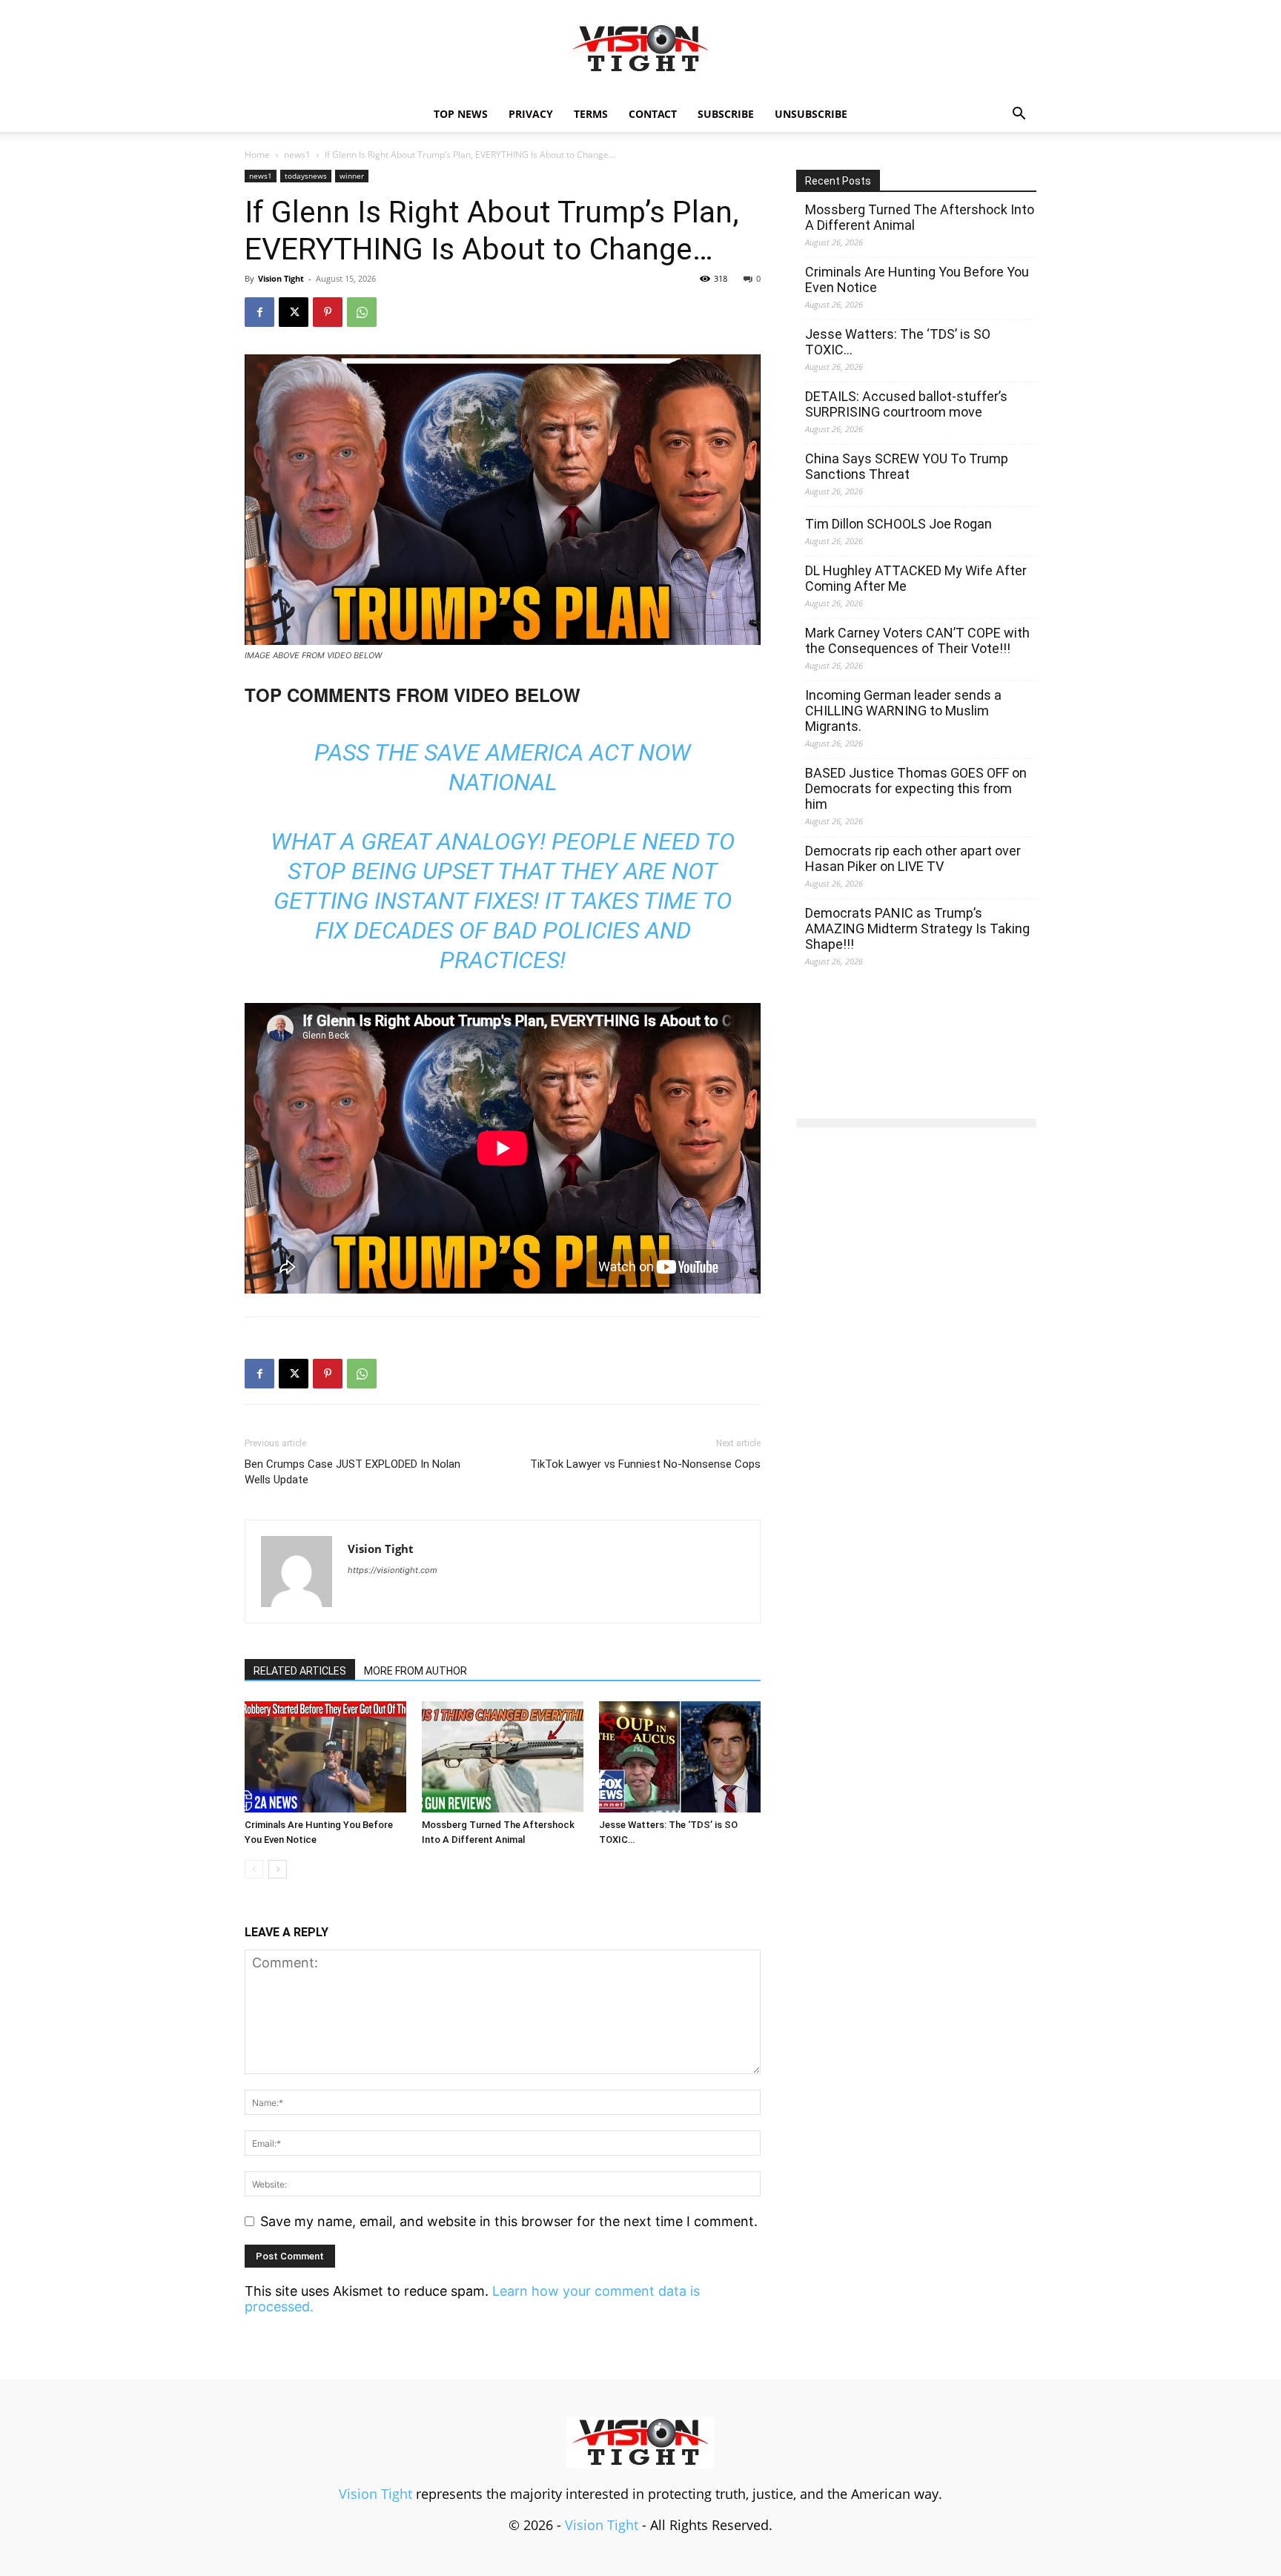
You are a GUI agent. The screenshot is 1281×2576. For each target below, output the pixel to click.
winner (352, 176)
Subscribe (726, 114)
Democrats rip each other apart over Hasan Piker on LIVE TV (913, 858)
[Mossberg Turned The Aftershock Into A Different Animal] (503, 1757)
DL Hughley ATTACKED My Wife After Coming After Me (916, 578)
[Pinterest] (328, 312)
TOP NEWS (461, 114)
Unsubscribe (811, 114)
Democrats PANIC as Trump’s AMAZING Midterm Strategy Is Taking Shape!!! (917, 928)
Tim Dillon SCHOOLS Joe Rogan (898, 524)
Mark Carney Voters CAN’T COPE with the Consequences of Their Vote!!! (917, 640)
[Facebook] (259, 312)
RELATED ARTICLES (300, 1671)
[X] (294, 312)
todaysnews (306, 176)
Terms (591, 114)
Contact (653, 114)
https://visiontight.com (393, 1570)
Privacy (531, 114)
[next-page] (278, 1869)
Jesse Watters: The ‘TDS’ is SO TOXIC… (898, 342)
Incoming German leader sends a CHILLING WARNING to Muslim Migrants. (903, 711)
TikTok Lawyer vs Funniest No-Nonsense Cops (645, 1464)
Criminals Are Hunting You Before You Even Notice (917, 279)
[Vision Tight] (640, 49)
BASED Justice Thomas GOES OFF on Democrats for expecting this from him (916, 788)
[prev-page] (254, 1869)
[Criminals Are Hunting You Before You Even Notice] (325, 1757)
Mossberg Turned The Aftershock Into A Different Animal (920, 217)
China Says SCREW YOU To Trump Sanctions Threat (907, 466)
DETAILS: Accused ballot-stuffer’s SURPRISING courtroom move (906, 404)
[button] (1019, 114)
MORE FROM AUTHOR (416, 1671)
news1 (297, 155)
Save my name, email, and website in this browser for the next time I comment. (509, 2221)
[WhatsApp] (362, 312)
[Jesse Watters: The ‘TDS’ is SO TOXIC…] (680, 1757)
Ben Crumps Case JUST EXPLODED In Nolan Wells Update (352, 1472)
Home (257, 155)
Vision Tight (281, 278)
